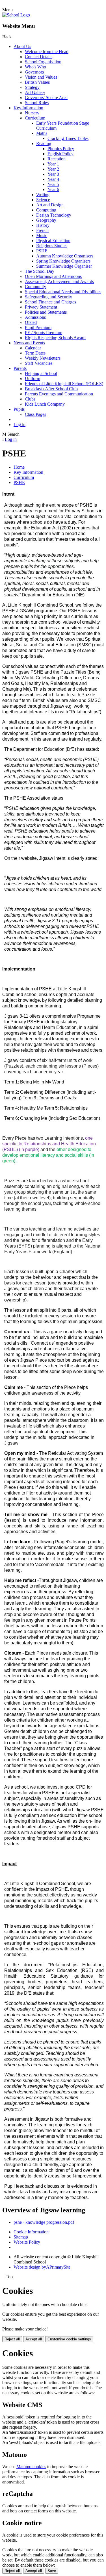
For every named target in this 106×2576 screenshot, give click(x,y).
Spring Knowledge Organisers (63, 261)
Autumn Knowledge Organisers (65, 256)
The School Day (40, 271)
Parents (20, 368)
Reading (44, 143)
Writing (43, 195)
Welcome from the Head (47, 52)
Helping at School (41, 373)
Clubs (30, 399)
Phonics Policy (61, 149)
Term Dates (35, 353)
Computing (46, 210)
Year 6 (53, 189)
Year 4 (53, 179)
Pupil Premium (38, 327)
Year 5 (53, 184)
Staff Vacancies (39, 363)
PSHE (42, 251)
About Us (22, 46)
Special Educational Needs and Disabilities (63, 292)
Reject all (12, 2339)
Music (42, 235)
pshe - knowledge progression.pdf (44, 2222)
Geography (46, 220)
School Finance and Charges (50, 302)
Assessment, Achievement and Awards (59, 281)
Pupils (19, 409)
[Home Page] (16, 15)
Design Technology (54, 215)
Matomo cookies (31, 2467)
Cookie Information (31, 2232)
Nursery (32, 113)
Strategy (32, 87)
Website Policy (27, 2242)
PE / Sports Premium (44, 333)
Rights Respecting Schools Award (55, 338)
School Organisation (43, 62)
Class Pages (35, 414)
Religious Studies (52, 246)
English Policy (60, 154)
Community (35, 287)
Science (43, 200)
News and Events (29, 343)
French (42, 230)
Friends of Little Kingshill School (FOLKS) (64, 384)
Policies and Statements (46, 312)
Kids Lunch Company (45, 404)
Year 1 (53, 164)
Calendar (33, 348)
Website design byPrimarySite (42, 2267)
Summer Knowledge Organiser (64, 266)
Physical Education (53, 241)
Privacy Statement (41, 307)
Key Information (28, 108)
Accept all (34, 2339)
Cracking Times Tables (68, 138)
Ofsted (31, 322)
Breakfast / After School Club (51, 389)
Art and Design (50, 205)
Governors (34, 72)
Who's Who (35, 67)
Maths (42, 133)
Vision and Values (41, 77)
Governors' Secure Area (46, 98)
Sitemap (21, 2237)
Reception (57, 159)
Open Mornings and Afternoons (53, 276)
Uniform (33, 379)
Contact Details (39, 57)
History (43, 225)
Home (19, 467)
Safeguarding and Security (48, 297)
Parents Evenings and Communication (59, 394)
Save (52, 2571)
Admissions (35, 317)
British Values (37, 82)
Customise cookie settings (69, 2339)
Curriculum (35, 118)
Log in (20, 425)
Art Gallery (35, 92)
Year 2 (53, 169)
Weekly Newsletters (43, 358)
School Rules (37, 103)
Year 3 (53, 174)
